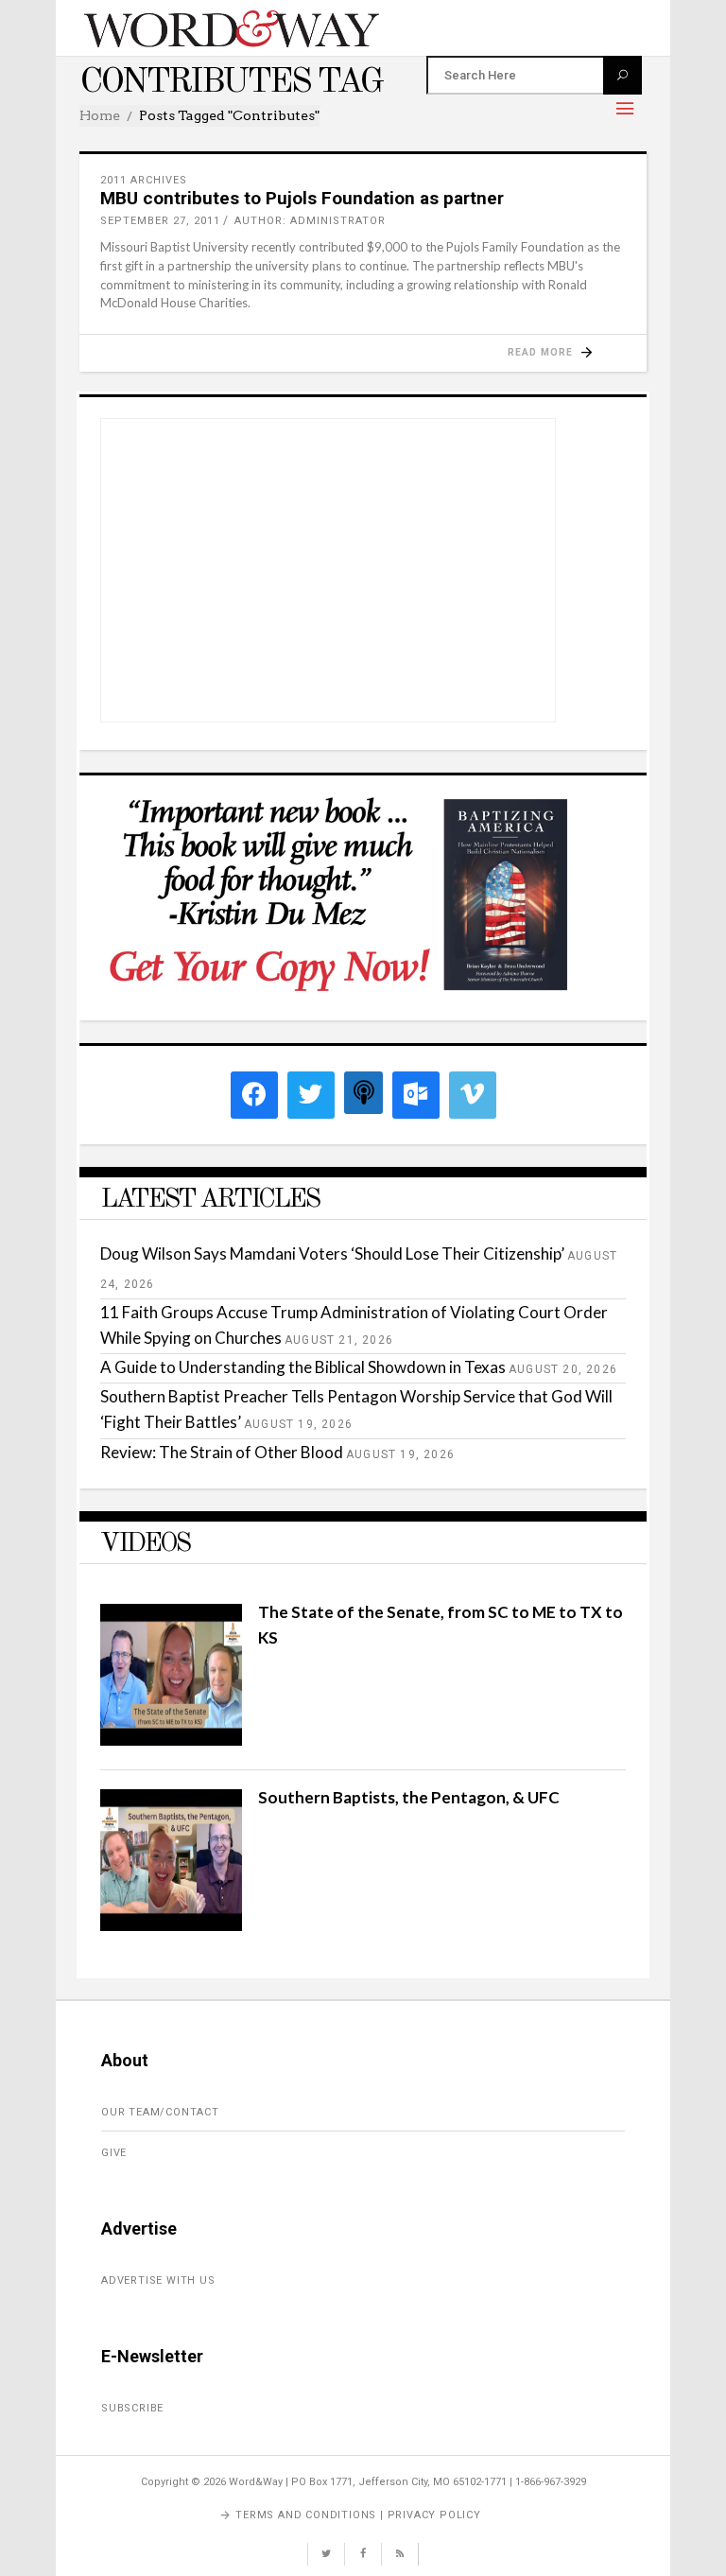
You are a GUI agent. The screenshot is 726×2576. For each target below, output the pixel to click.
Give (114, 2153)
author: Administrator (310, 221)
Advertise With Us (158, 2280)
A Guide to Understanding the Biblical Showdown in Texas (303, 1367)
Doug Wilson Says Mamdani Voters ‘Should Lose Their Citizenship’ (332, 1253)
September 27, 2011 (160, 221)
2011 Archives (144, 180)
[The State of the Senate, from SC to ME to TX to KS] (171, 1740)
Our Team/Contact (160, 2112)
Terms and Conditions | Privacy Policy (358, 2515)
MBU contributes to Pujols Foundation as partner (302, 198)
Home (100, 115)
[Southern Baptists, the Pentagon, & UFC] (171, 1925)
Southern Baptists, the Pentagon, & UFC (409, 1797)
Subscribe (132, 2408)
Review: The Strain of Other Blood (222, 1452)
